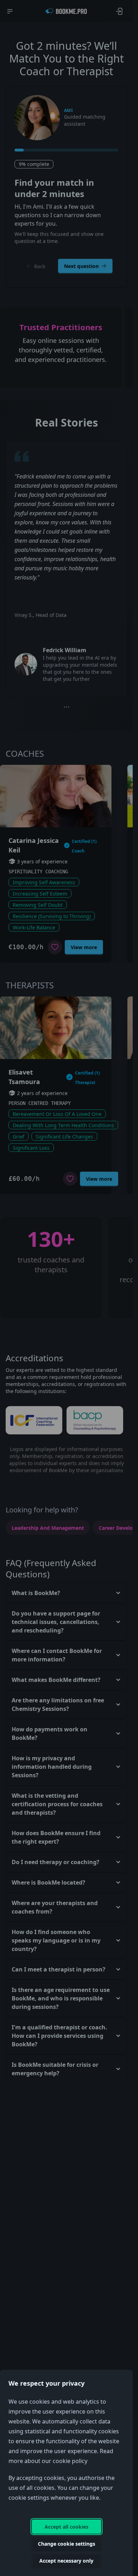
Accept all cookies (67, 2527)
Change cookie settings (67, 2544)
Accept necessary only (66, 2561)
